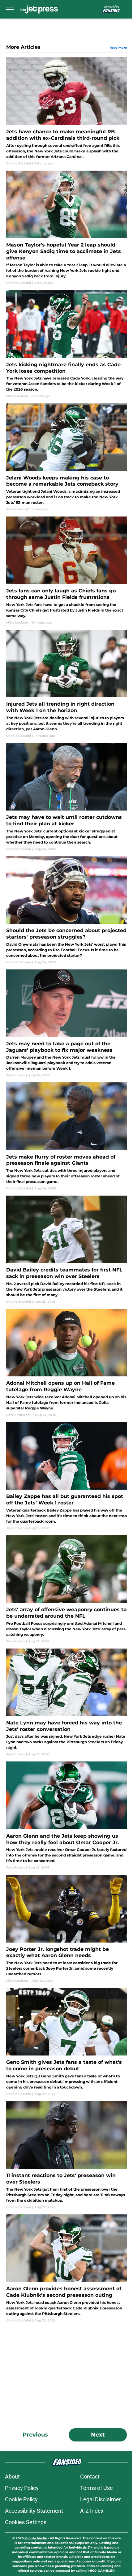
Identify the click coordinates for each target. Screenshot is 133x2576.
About (12, 2476)
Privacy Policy (22, 2488)
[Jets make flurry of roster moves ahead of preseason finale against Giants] (66, 1137)
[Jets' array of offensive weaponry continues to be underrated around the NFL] (66, 1589)
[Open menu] (10, 9)
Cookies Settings (26, 2522)
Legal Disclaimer (101, 2499)
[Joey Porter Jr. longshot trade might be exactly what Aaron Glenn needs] (66, 1929)
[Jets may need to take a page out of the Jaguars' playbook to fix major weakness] (66, 1024)
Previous (35, 2435)
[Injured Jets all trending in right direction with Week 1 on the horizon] (66, 684)
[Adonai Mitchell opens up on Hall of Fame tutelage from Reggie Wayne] (66, 1363)
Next (98, 2435)
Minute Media (36, 2538)
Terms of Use (97, 2488)
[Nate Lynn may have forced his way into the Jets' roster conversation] (66, 1703)
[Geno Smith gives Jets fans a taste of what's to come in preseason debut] (66, 2042)
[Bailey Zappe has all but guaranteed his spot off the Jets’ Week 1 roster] (66, 1476)
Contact (90, 2476)
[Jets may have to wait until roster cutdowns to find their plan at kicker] (66, 797)
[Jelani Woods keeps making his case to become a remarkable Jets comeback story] (66, 457)
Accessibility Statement (34, 2511)
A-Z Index (92, 2511)
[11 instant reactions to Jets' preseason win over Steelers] (66, 2155)
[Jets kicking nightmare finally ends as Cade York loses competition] (66, 344)
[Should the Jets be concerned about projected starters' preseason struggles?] (66, 910)
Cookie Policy (21, 2499)
